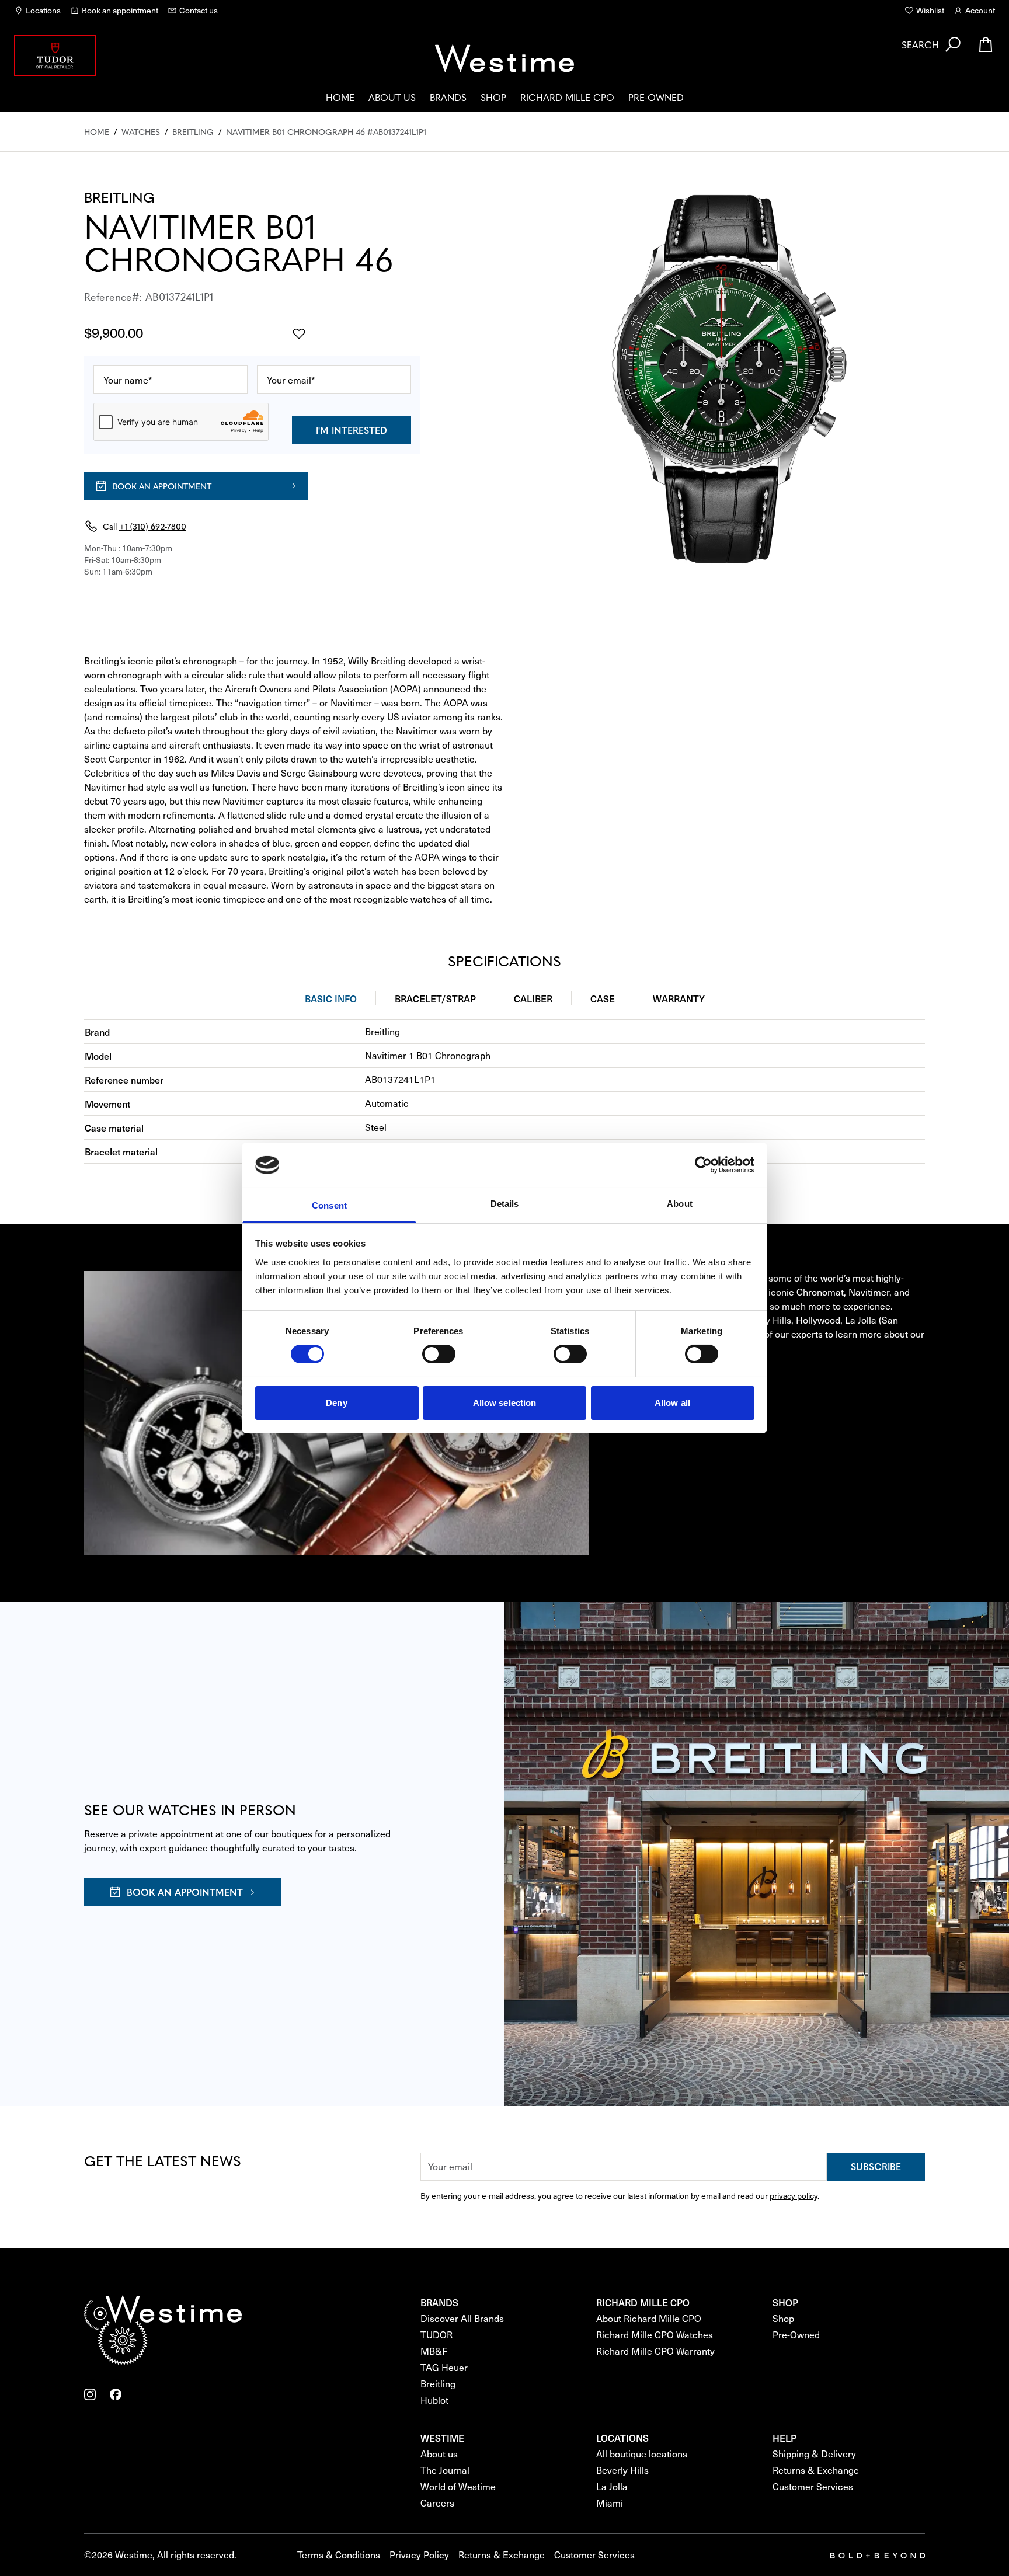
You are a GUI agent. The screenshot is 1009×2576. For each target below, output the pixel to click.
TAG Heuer (444, 2367)
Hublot (434, 2400)
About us (392, 97)
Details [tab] (505, 1204)
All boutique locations (642, 2454)
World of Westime (458, 2486)
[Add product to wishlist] (299, 334)
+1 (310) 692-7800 (153, 526)
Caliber (533, 998)
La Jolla (612, 2486)
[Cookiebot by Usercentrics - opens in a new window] (703, 1165)
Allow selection (505, 1403)
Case (603, 998)
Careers (437, 2503)
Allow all (672, 1403)
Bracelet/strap (435, 998)
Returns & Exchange (816, 2470)
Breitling (193, 131)
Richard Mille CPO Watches (655, 2335)
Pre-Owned (656, 97)
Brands (448, 97)
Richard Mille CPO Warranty (655, 2351)
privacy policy (794, 2196)
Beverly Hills (622, 2470)
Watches (141, 131)
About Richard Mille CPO (649, 2318)
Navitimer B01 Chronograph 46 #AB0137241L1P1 (326, 131)
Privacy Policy (419, 2555)
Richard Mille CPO (567, 97)
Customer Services (813, 2486)
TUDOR (436, 2335)
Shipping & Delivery (814, 2454)
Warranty (679, 998)
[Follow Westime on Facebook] (116, 2394)
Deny (336, 1403)
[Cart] (986, 44)
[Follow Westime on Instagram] (90, 2394)
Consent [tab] (329, 1205)
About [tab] (680, 1204)
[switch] (439, 1354)
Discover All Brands (462, 2318)
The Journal (445, 2470)
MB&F (434, 2351)
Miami (610, 2503)
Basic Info (331, 998)
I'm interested (352, 430)
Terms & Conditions (339, 2555)
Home (340, 97)
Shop (493, 97)
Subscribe (876, 2166)
